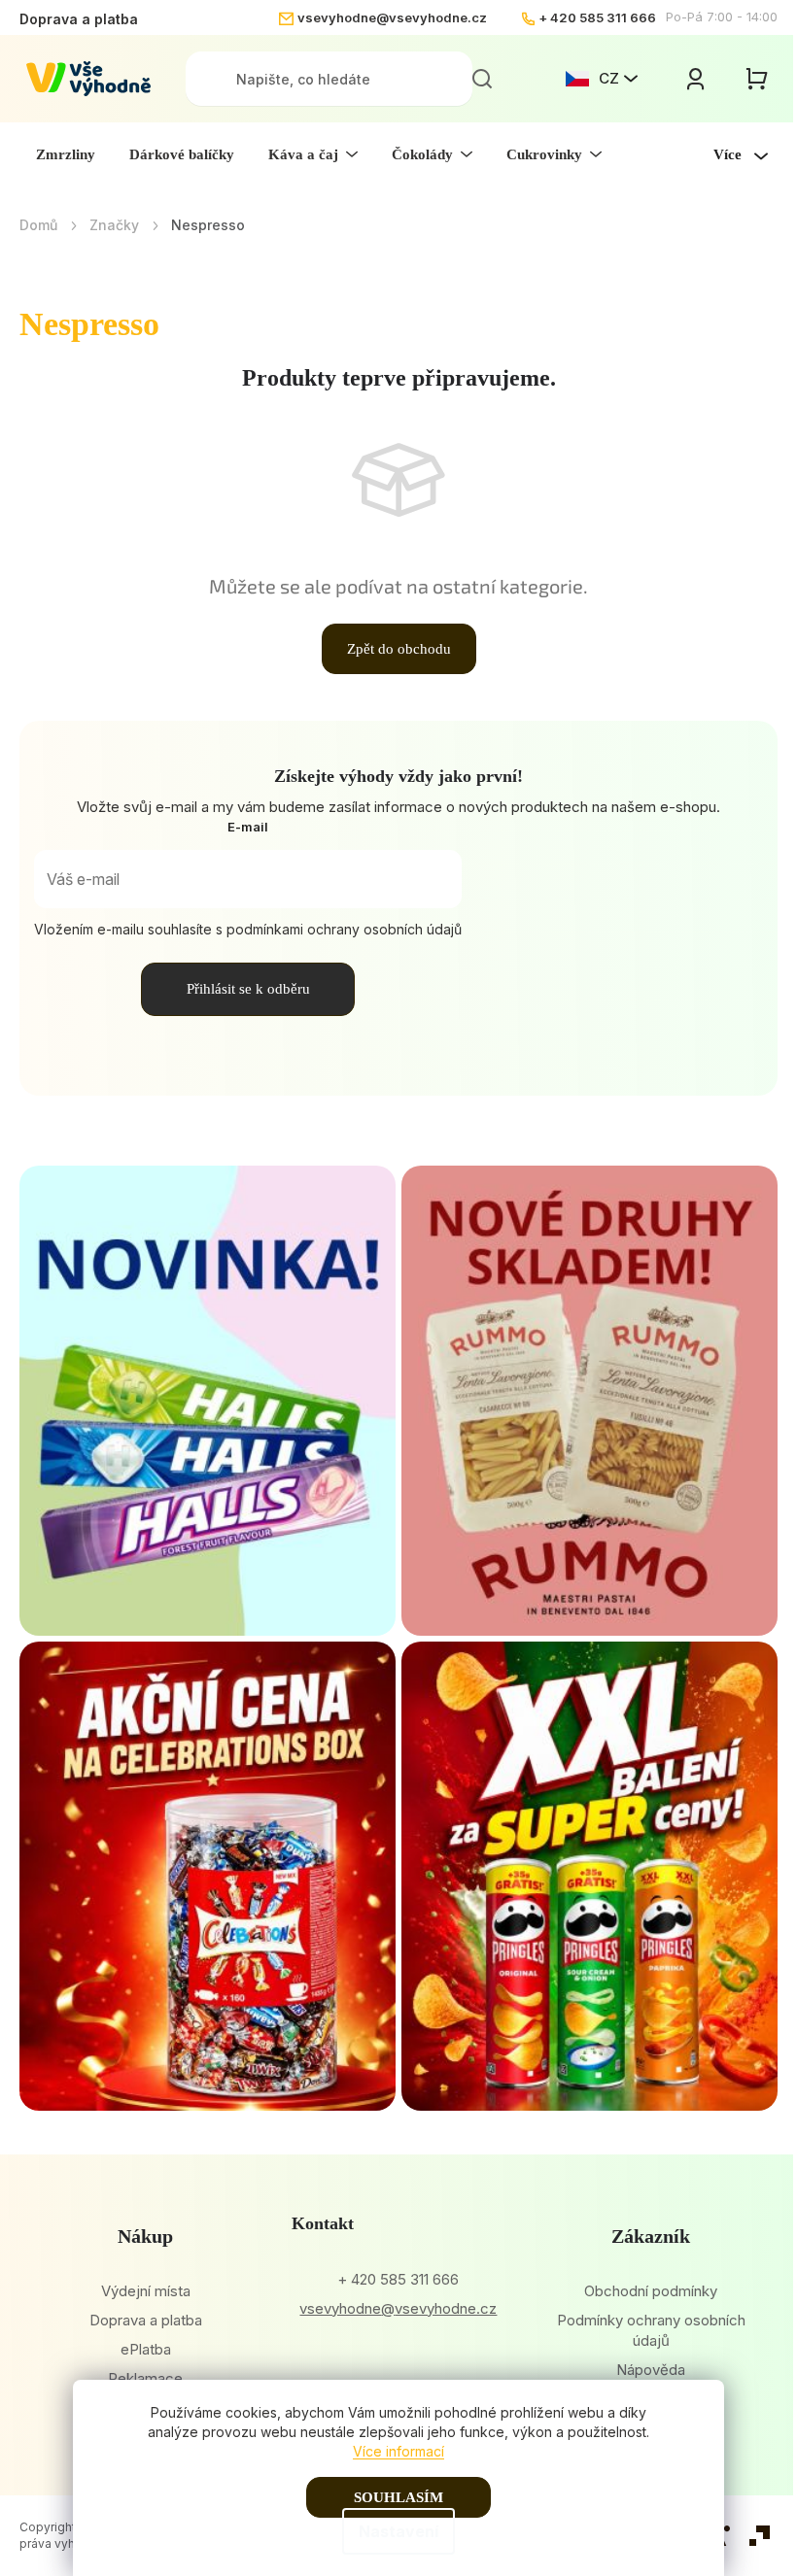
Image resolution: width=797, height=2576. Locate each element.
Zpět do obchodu (399, 649)
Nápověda (651, 2370)
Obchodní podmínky (651, 2291)
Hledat (482, 79)
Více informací (398, 2451)
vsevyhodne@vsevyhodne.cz (392, 17)
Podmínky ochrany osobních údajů (651, 2330)
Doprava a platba (79, 19)
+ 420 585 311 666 (597, 17)
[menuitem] (66, 154)
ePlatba (146, 2349)
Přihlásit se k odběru (248, 989)
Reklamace (145, 2378)
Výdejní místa (146, 2291)
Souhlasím (398, 2497)
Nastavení (398, 2531)
